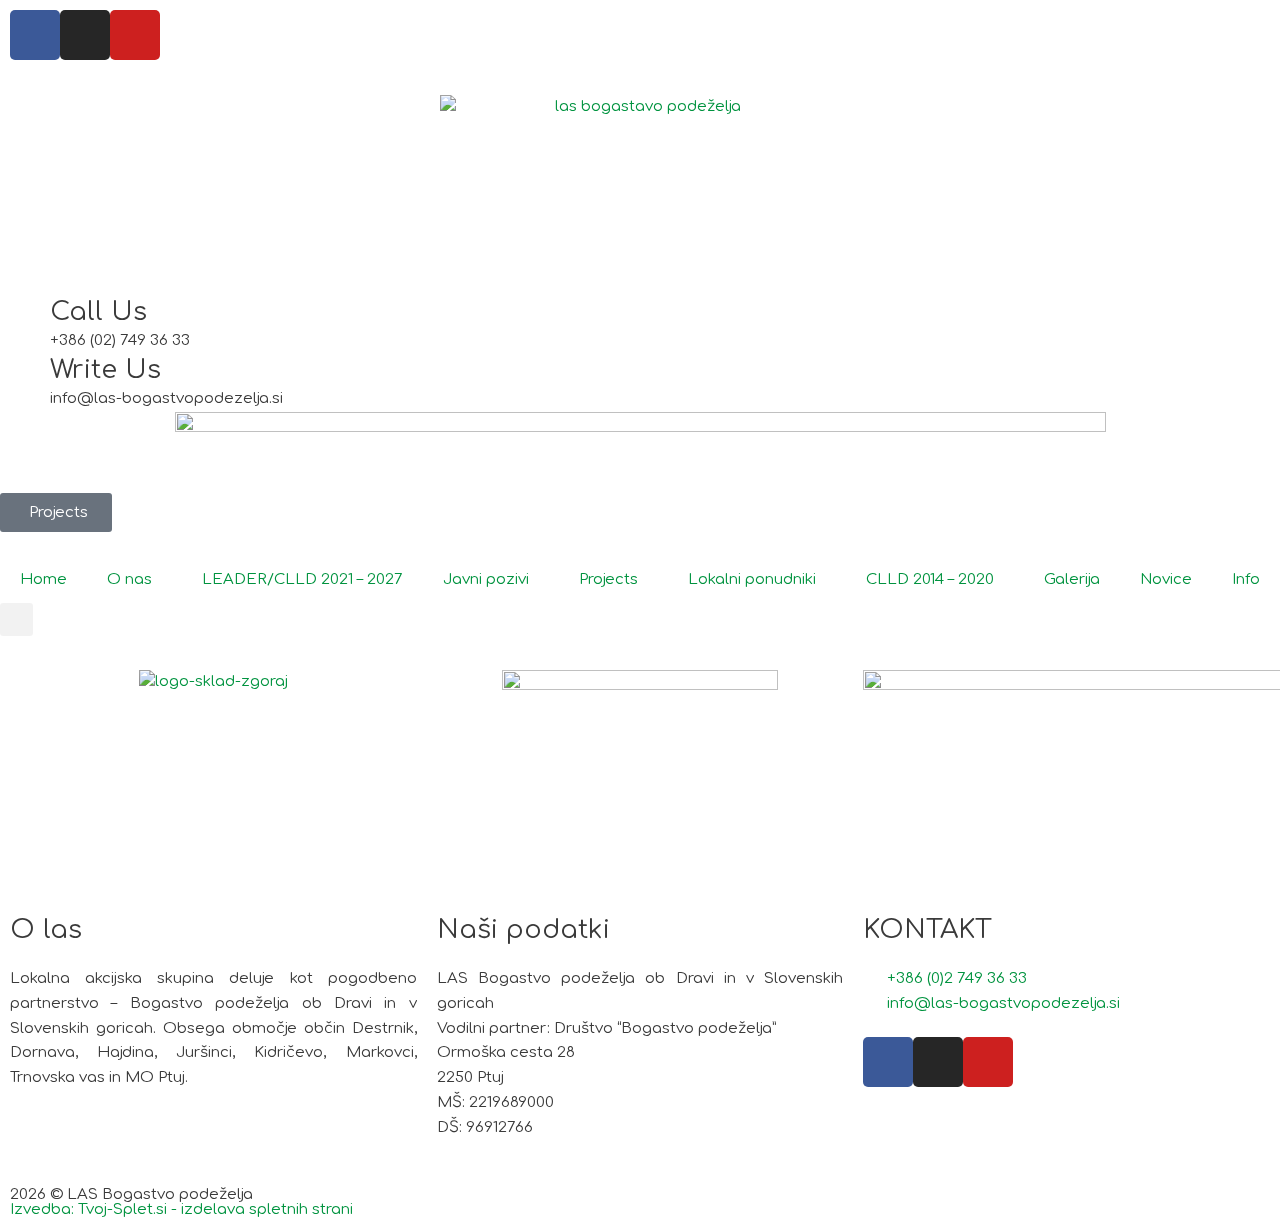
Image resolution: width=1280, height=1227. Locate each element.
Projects (608, 579)
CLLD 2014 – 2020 (930, 579)
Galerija (1072, 579)
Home (43, 579)
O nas (129, 579)
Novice (1166, 579)
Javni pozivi (486, 579)
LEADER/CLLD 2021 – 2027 (302, 579)
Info (1246, 579)
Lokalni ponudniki (752, 579)
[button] (16, 619)
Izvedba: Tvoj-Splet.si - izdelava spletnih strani (181, 1209)
